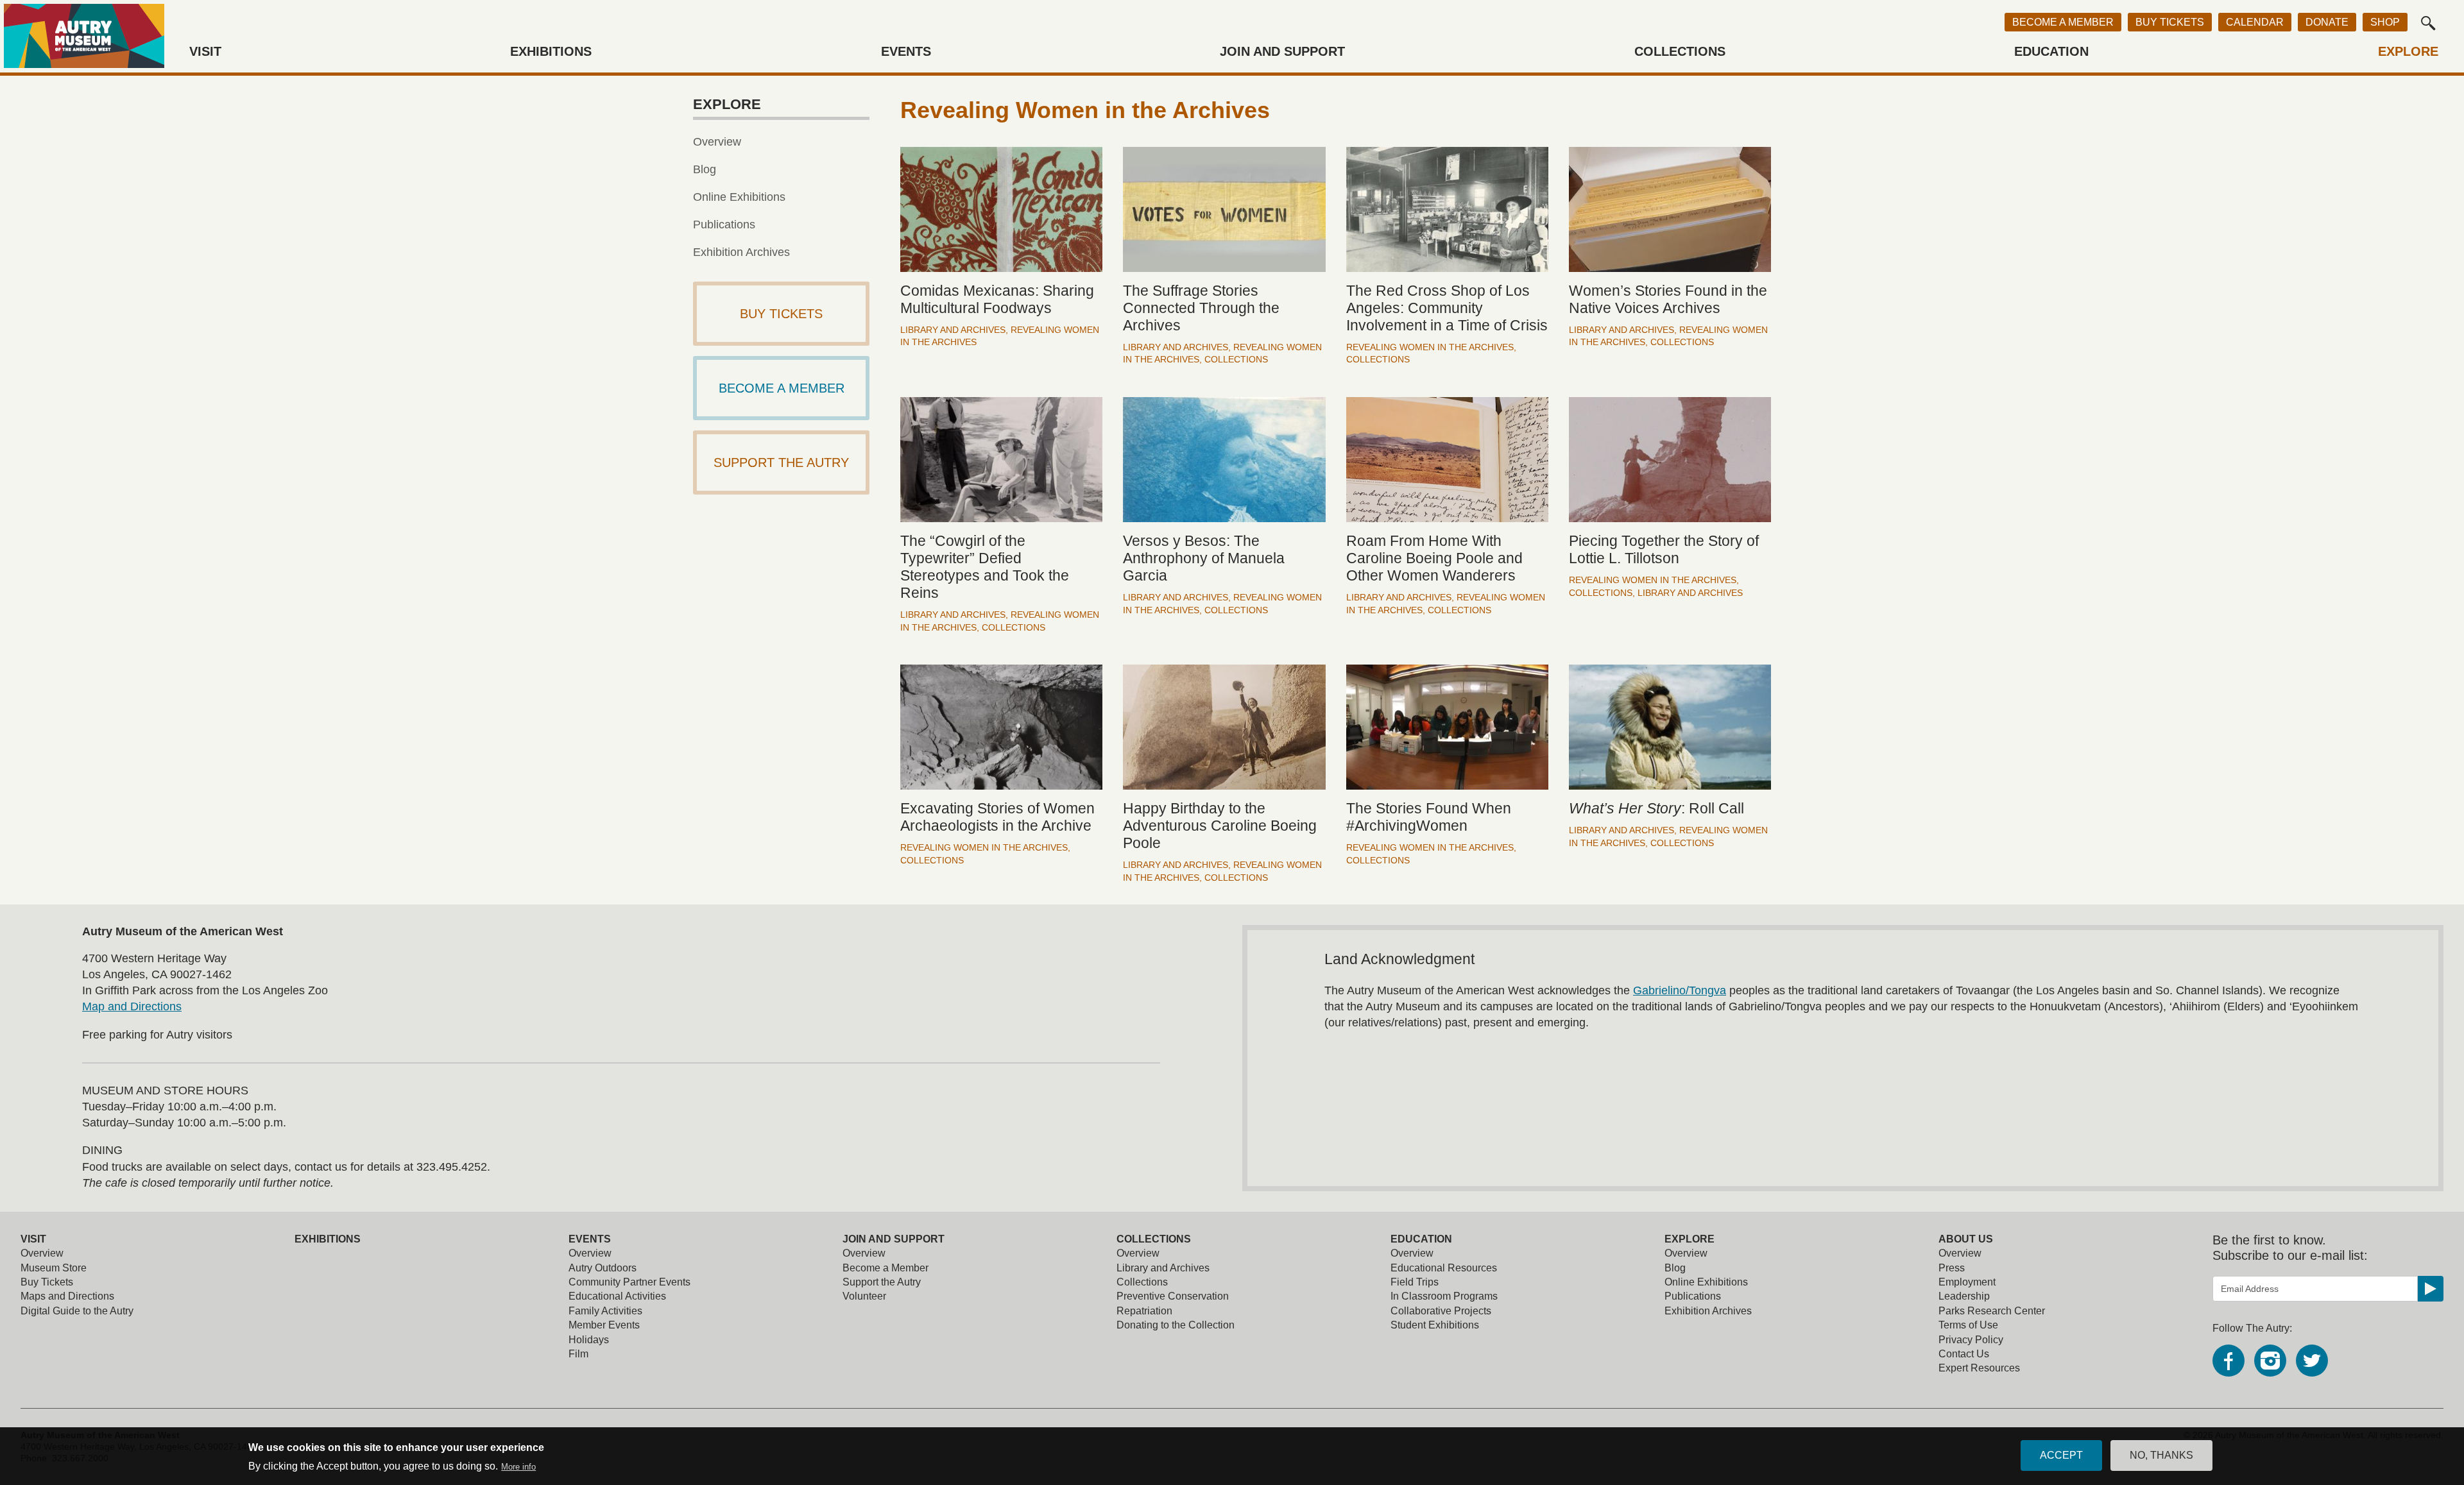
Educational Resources (1444, 1268)
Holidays (589, 1340)
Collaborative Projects (1441, 1311)
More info (518, 1467)
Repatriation (1144, 1311)
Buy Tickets (2170, 22)
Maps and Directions (67, 1296)
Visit (205, 51)
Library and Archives (953, 330)
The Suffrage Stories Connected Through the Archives (1201, 308)
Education (2051, 51)
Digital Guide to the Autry (77, 1311)
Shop (2385, 22)
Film (578, 1354)
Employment (1967, 1282)
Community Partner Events (629, 1282)
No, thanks (2161, 1455)
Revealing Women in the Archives (1430, 347)
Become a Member (2063, 22)
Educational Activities (617, 1296)
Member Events (604, 1325)
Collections (1680, 51)
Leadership (1964, 1296)
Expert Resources (1979, 1368)
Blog (705, 169)
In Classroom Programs (1444, 1296)
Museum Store (54, 1268)
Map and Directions (132, 1006)
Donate (2327, 22)
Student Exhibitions (1435, 1325)
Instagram (2270, 1361)
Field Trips (1415, 1282)
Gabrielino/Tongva (1680, 990)
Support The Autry (781, 462)
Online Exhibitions (739, 197)
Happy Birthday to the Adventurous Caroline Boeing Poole (1220, 826)
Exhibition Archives (741, 252)
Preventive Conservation (1173, 1296)
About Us (1966, 1239)
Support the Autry (882, 1282)
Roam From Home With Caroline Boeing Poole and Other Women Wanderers (1434, 558)
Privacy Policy (1971, 1340)
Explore (2408, 51)
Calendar (2255, 22)
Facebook (2229, 1361)
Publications (724, 225)
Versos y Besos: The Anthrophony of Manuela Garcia (1204, 558)
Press (1952, 1268)
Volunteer (864, 1296)
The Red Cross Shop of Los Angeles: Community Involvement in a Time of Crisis (1447, 308)
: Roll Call (1656, 809)
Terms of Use (1968, 1325)
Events (906, 51)
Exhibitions (551, 51)
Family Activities (605, 1311)
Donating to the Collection (1176, 1325)
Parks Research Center (1992, 1311)
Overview (717, 142)
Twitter (2312, 1361)
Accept (2061, 1455)
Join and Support (1282, 51)
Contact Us (1964, 1354)
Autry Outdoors (603, 1268)
